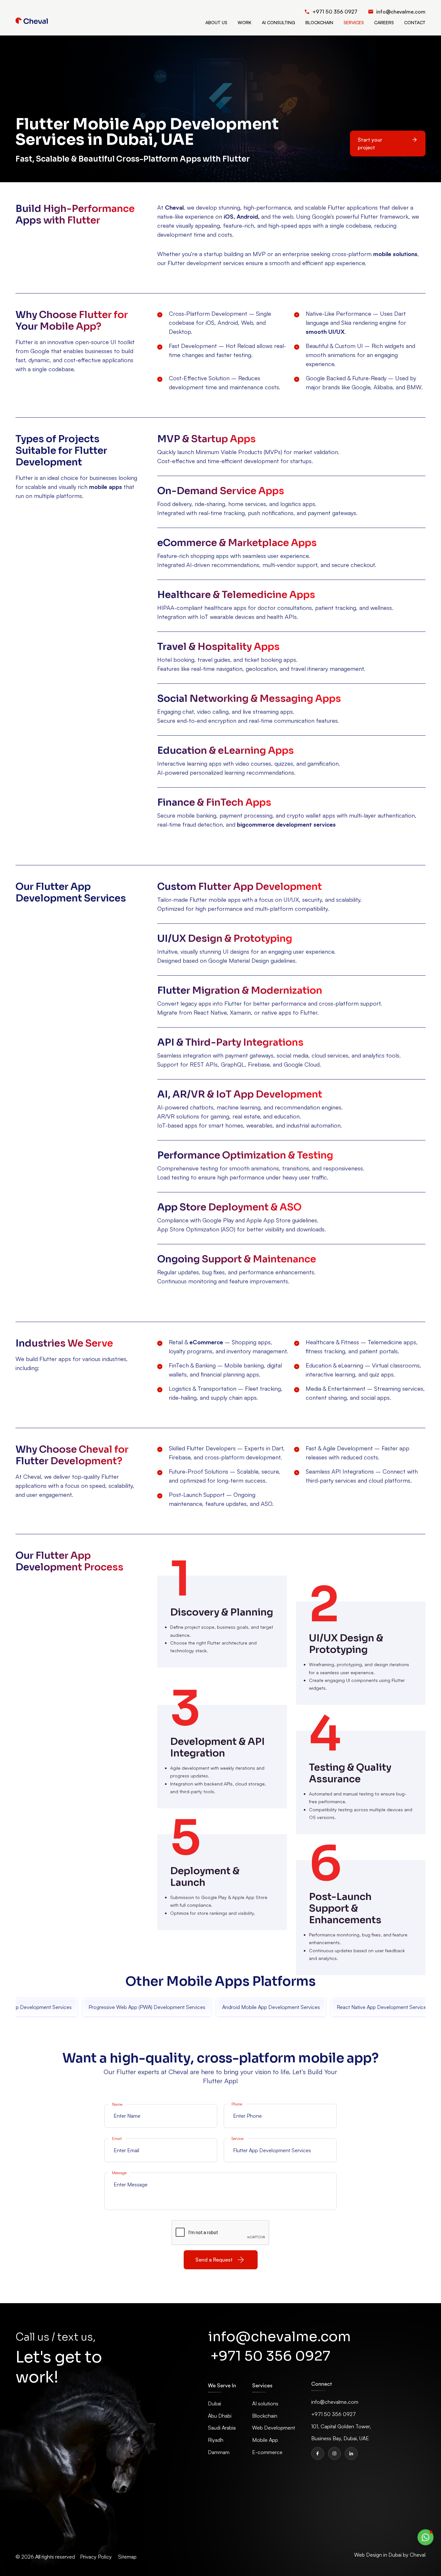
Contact (415, 22)
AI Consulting (278, 22)
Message (119, 2173)
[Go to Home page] (32, 21)
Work (245, 22)
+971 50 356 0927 (270, 2356)
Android (247, 216)
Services (354, 22)
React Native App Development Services (376, 2007)
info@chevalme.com (279, 2337)
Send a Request (214, 2260)
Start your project (370, 144)
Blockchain (319, 22)
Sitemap (127, 2557)
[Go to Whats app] (426, 2537)
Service (237, 2138)
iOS (229, 216)
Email (117, 2138)
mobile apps (106, 487)
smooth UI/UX (325, 332)
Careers (384, 22)
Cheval (174, 207)
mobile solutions (395, 254)
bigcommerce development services (286, 824)
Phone (237, 2104)
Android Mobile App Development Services (265, 2007)
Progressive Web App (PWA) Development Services (140, 2007)
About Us (216, 22)
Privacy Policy (96, 2557)
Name (117, 2104)
